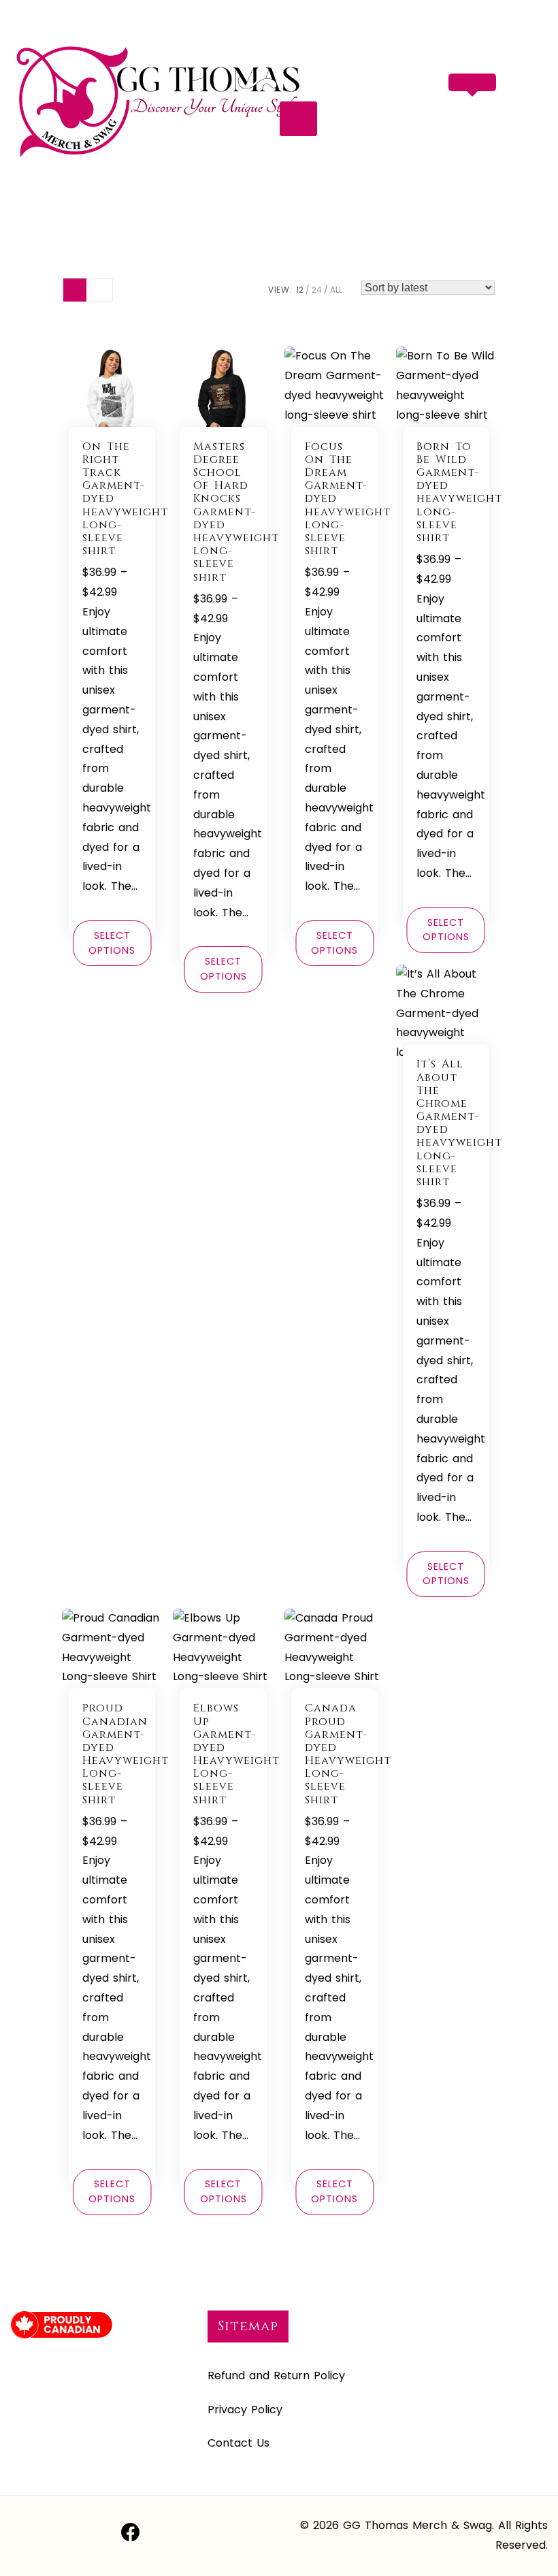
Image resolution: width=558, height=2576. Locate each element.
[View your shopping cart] (475, 110)
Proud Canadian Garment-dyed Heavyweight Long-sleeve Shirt (126, 1754)
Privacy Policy (245, 2410)
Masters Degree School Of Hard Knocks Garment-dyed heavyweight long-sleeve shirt (236, 512)
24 (317, 290)
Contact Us (239, 2443)
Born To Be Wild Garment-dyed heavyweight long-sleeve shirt (459, 492)
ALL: (337, 290)
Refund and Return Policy (276, 2376)
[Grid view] (75, 290)
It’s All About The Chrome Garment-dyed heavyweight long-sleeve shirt (459, 1123)
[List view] (101, 290)
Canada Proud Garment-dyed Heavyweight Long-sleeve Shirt (348, 1754)
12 (300, 290)
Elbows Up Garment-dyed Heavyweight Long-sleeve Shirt (236, 1754)
